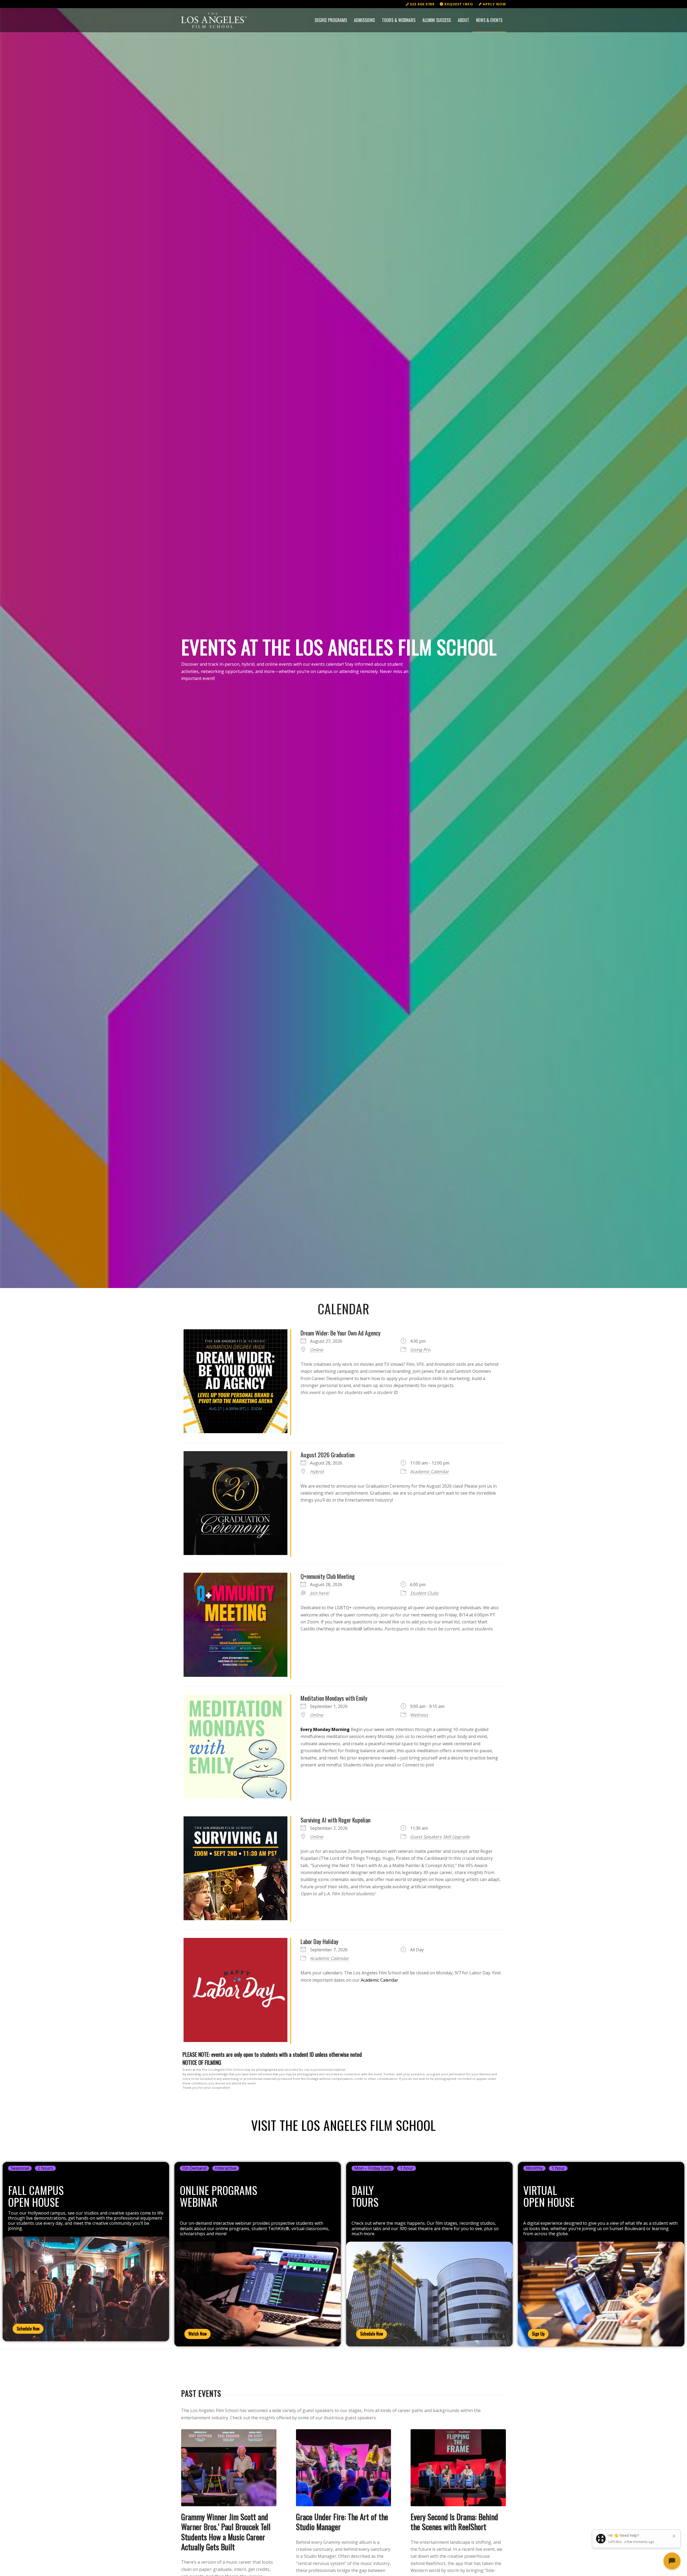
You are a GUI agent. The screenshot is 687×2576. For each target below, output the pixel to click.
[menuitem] (420, 4)
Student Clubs (424, 1593)
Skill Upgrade (456, 1837)
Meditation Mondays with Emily (334, 1698)
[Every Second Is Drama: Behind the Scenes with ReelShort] (458, 2468)
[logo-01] (214, 20)
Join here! (319, 1593)
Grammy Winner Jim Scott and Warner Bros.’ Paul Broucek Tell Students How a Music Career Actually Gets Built (226, 2532)
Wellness (419, 1715)
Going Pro (420, 1350)
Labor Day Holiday (319, 1941)
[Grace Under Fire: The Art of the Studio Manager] (344, 2468)
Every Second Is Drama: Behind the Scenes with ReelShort (454, 2522)
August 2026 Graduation (328, 1455)
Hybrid (317, 1472)
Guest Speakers (426, 1837)
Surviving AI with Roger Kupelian (335, 1820)
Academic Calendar (430, 1472)
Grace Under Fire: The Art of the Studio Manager (342, 2522)
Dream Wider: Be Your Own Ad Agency (341, 1333)
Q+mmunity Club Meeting (328, 1576)
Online (317, 1350)
